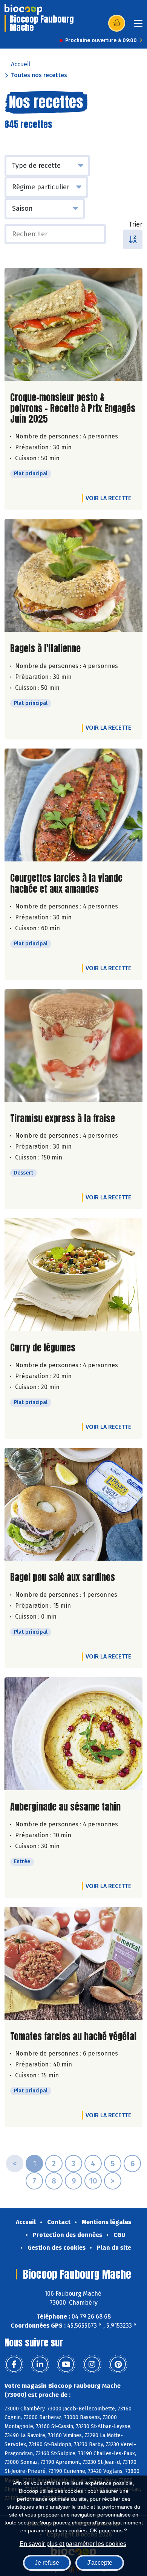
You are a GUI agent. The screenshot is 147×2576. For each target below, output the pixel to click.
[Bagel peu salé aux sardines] (73, 1504)
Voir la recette (108, 498)
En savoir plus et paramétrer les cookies (73, 2544)
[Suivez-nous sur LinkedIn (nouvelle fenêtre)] (40, 2365)
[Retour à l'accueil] (23, 9)
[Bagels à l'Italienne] (73, 575)
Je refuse (47, 2563)
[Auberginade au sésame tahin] (73, 1734)
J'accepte (100, 2563)
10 (93, 2181)
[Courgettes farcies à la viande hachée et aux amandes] (73, 805)
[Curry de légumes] (73, 1275)
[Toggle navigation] (138, 26)
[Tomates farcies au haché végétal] (73, 1963)
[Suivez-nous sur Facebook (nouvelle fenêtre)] (14, 2365)
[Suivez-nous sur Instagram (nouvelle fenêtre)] (92, 2365)
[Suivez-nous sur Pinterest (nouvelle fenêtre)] (118, 2365)
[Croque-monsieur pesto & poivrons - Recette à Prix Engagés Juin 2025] (73, 324)
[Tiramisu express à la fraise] (73, 1045)
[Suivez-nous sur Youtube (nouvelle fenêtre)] (66, 2365)
